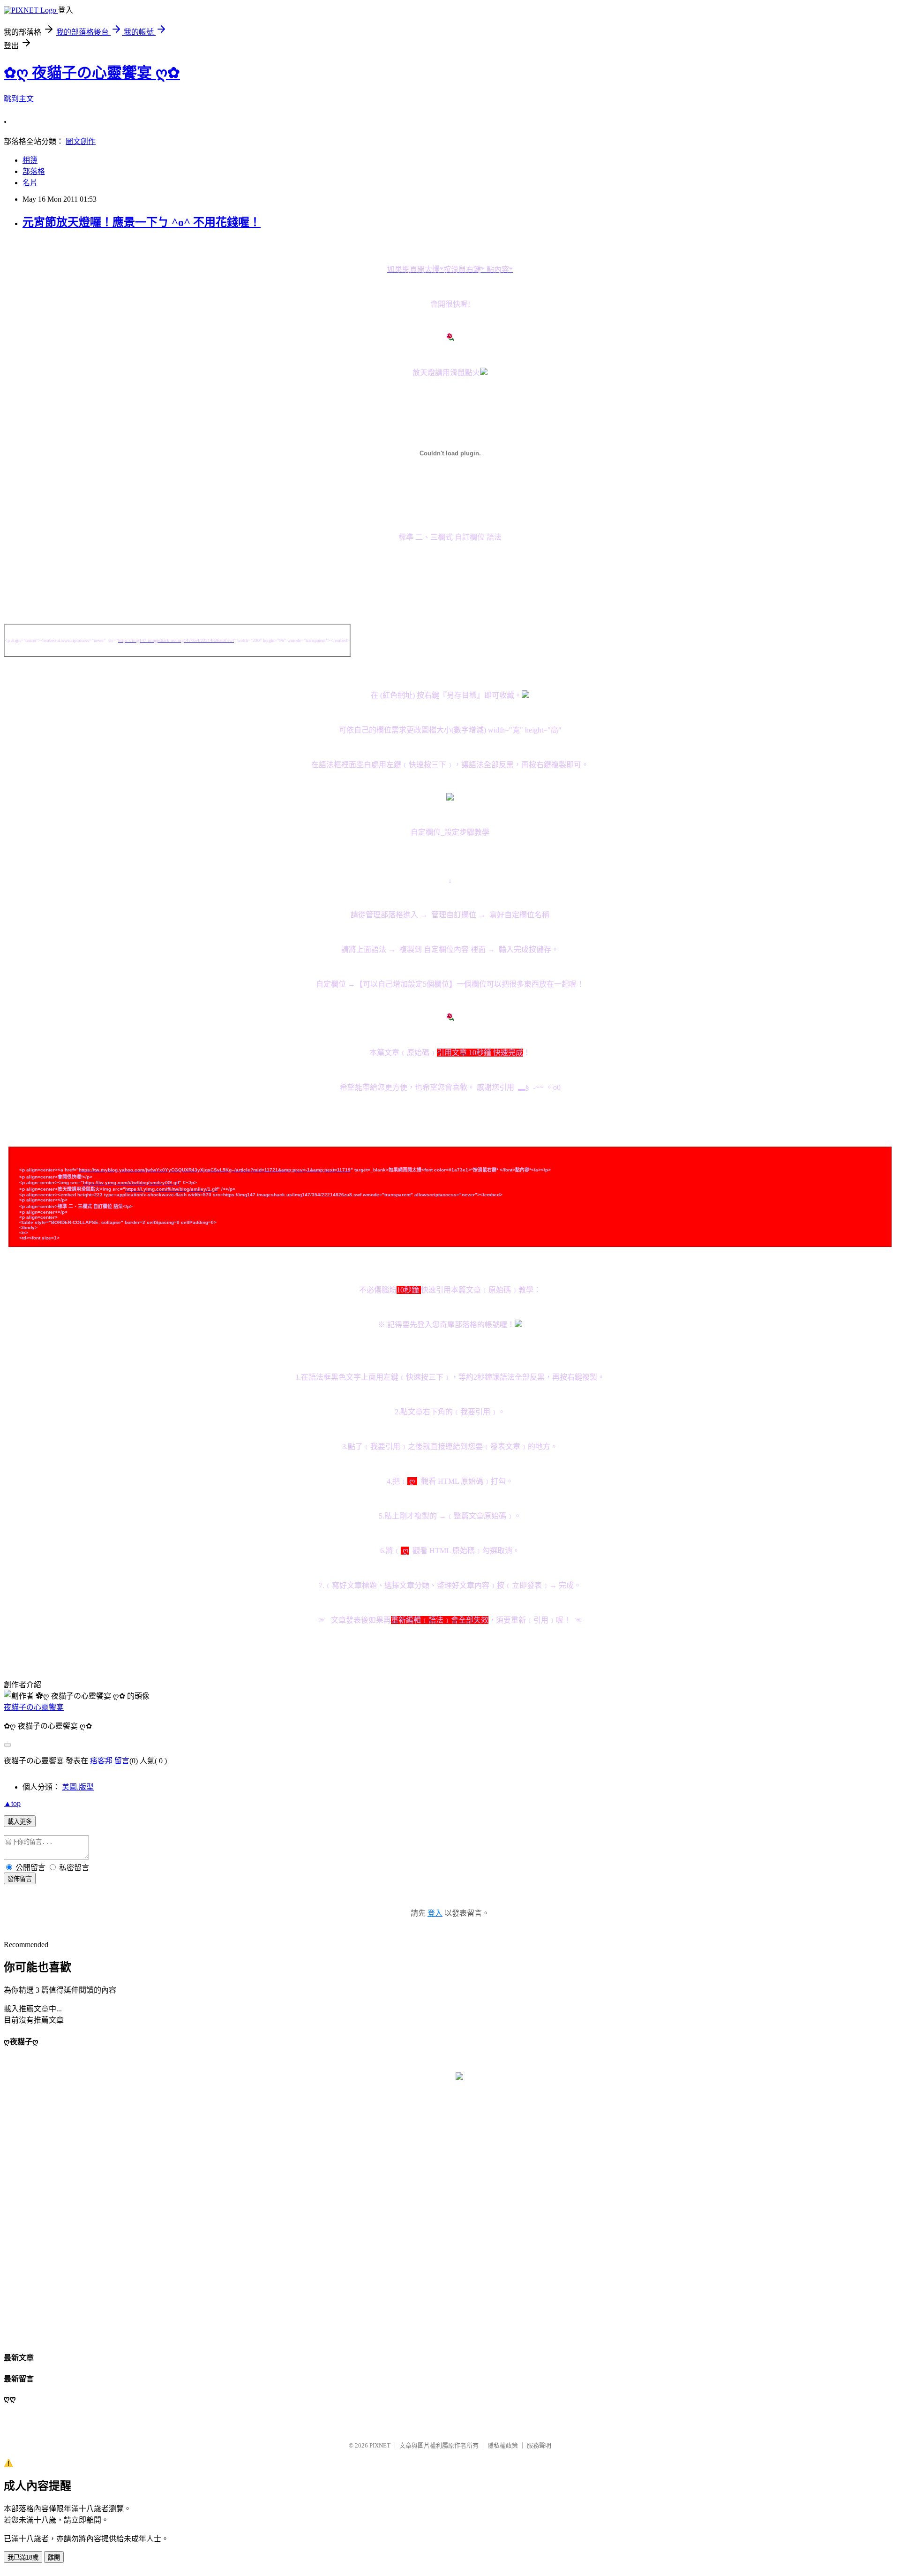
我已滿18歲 (23, 2557)
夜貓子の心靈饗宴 (34, 1707)
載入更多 (20, 1822)
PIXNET (380, 2445)
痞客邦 (101, 1761)
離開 (54, 2557)
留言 (122, 1761)
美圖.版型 (78, 1787)
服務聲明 (539, 2445)
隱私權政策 (503, 2445)
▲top (12, 1803)
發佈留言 (20, 1879)
